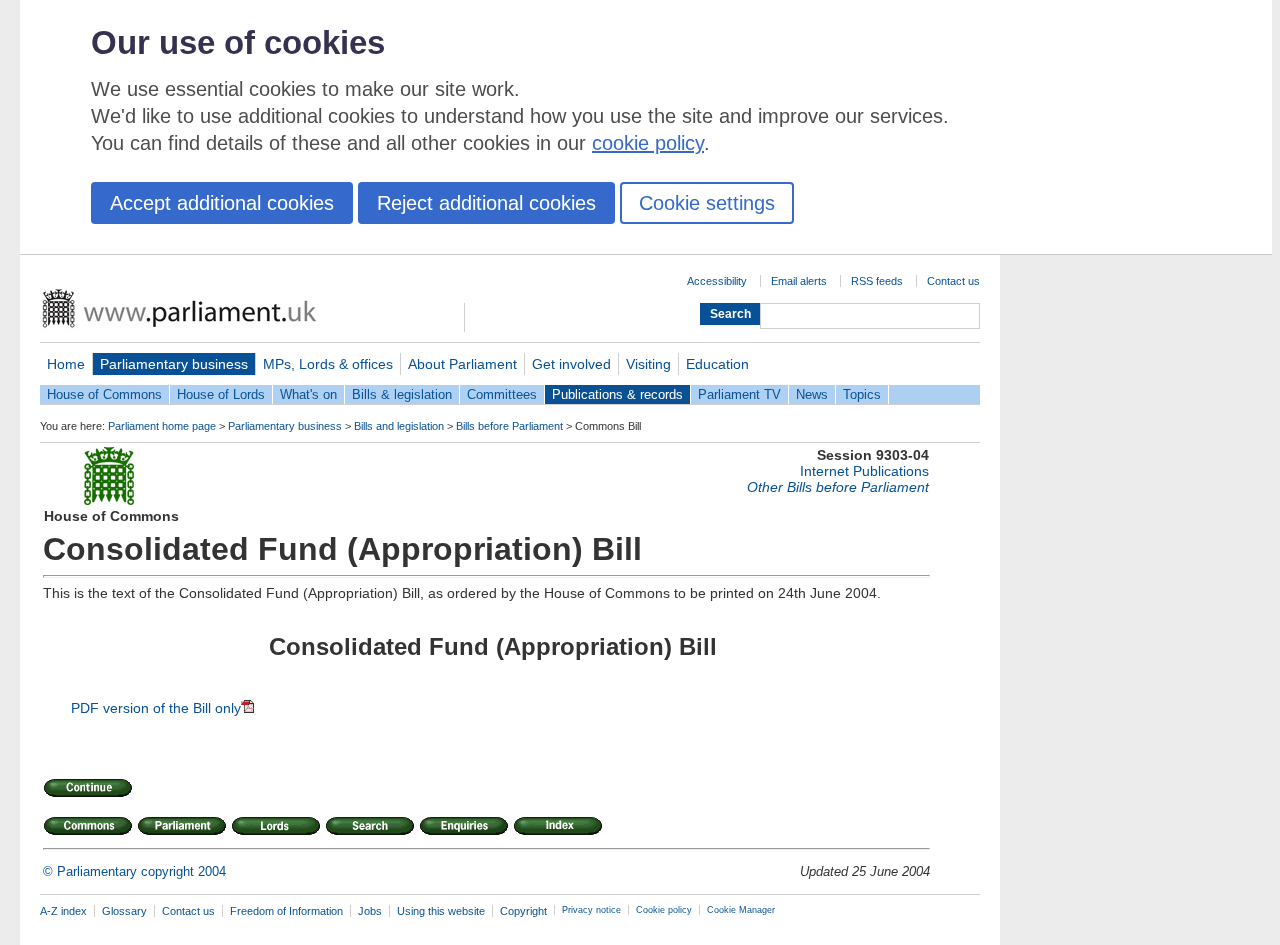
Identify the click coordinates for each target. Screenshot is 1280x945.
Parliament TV (739, 394)
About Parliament (462, 364)
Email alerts (799, 281)
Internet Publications (864, 471)
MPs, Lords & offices (328, 364)
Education (717, 364)
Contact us (953, 281)
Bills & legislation (402, 394)
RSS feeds (877, 281)
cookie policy (648, 143)
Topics (862, 394)
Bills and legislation (399, 426)
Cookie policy (664, 910)
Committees (502, 394)
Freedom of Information (286, 911)
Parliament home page (162, 426)
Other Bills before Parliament (838, 487)
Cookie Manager (741, 910)
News (812, 394)
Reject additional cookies (486, 203)
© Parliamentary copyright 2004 (134, 871)
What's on (308, 394)
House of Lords (221, 394)
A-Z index (63, 911)
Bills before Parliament (509, 426)
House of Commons (104, 394)
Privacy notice (591, 910)
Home (66, 364)
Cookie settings (707, 203)
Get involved (571, 364)
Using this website (441, 911)
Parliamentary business (174, 364)
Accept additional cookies (222, 203)
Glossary (124, 911)
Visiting (648, 364)
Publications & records (617, 394)
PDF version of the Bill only (156, 708)
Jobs (370, 911)
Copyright (523, 911)
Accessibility (717, 281)
